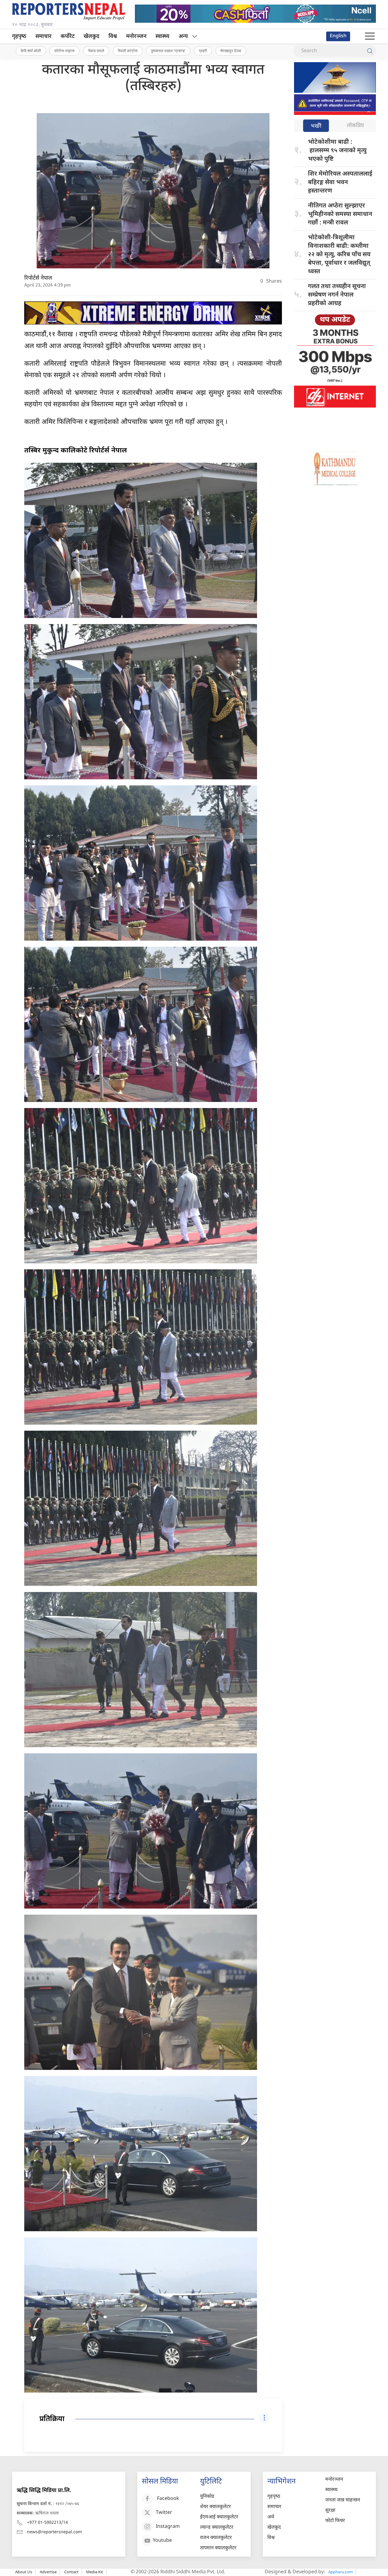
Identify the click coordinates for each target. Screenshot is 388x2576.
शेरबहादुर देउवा (231, 51)
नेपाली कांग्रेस (128, 51)
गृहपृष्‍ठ (19, 37)
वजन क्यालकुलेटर (216, 2538)
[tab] (316, 126)
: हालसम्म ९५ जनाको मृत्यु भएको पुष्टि (337, 151)
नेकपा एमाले (96, 51)
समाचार (43, 37)
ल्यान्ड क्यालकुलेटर (217, 2528)
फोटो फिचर (335, 2521)
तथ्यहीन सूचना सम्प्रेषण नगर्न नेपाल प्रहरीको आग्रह (337, 295)
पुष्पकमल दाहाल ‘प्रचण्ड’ (168, 51)
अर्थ (271, 2517)
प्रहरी (203, 51)
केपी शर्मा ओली (31, 51)
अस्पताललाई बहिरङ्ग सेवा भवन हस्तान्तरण (340, 183)
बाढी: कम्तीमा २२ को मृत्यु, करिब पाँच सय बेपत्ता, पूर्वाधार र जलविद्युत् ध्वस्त (339, 255)
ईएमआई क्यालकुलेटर (219, 2517)
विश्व (113, 37)
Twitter (164, 2513)
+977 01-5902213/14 (47, 2523)
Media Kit (95, 2572)
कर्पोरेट (68, 37)
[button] (370, 36)
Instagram (168, 2527)
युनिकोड (207, 2497)
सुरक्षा (330, 2511)
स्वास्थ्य (162, 37)
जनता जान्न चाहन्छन (343, 2500)
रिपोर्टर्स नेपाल (38, 278)
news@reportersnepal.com (54, 2532)
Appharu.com (341, 2572)
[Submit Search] (370, 51)
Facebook (168, 2499)
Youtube (162, 2541)
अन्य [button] (183, 37)
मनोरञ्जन (136, 37)
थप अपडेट (335, 320)
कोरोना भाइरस (64, 51)
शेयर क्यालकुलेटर (216, 2507)
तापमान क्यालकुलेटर (218, 2548)
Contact (71, 2572)
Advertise (48, 2572)
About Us (24, 2572)
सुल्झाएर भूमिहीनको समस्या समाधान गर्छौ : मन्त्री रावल (340, 214)
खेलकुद (92, 37)
